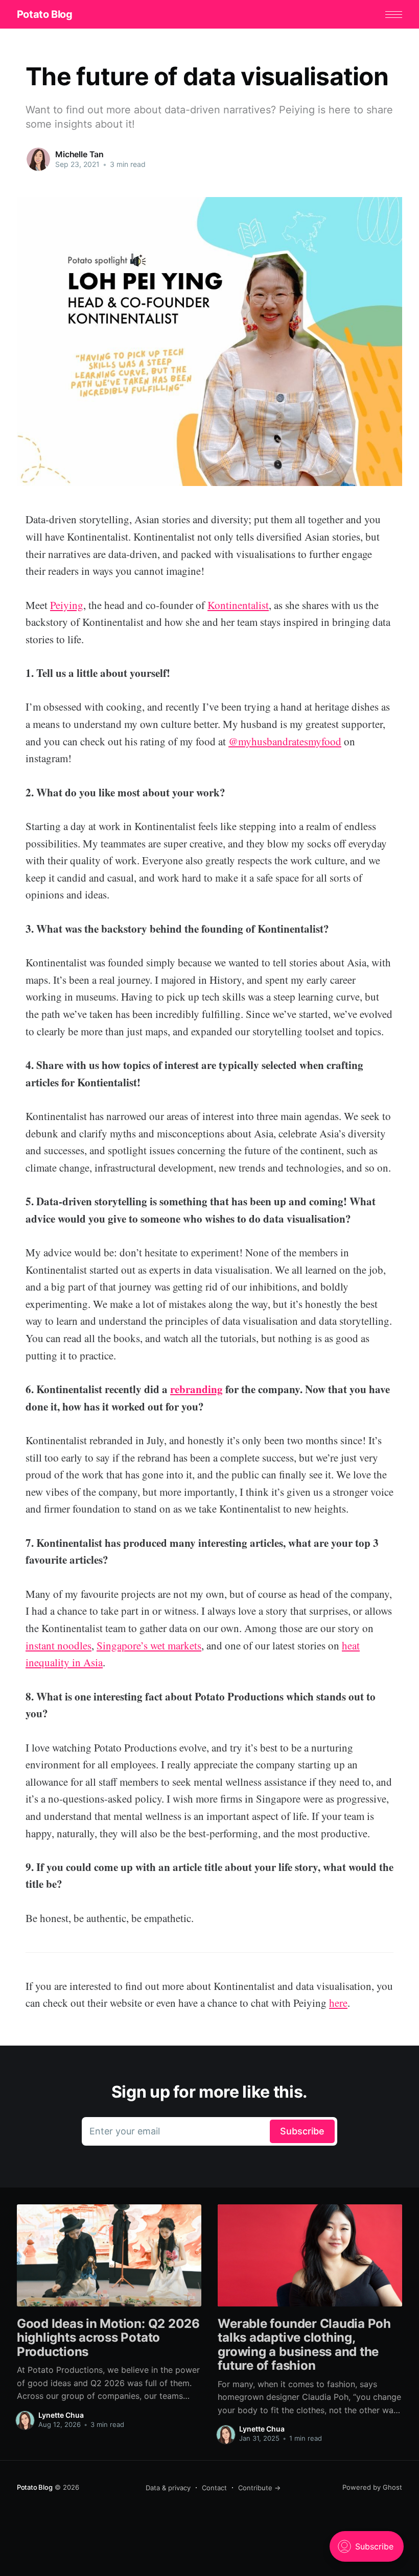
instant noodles (59, 1645)
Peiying (67, 605)
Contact (214, 2488)
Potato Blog (45, 14)
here (338, 2003)
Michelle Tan (79, 154)
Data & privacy (168, 2488)
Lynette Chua (61, 2415)
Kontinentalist (238, 605)
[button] (394, 15)
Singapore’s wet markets (149, 1645)
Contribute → (259, 2488)
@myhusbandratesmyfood (285, 741)
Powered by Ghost (372, 2487)
